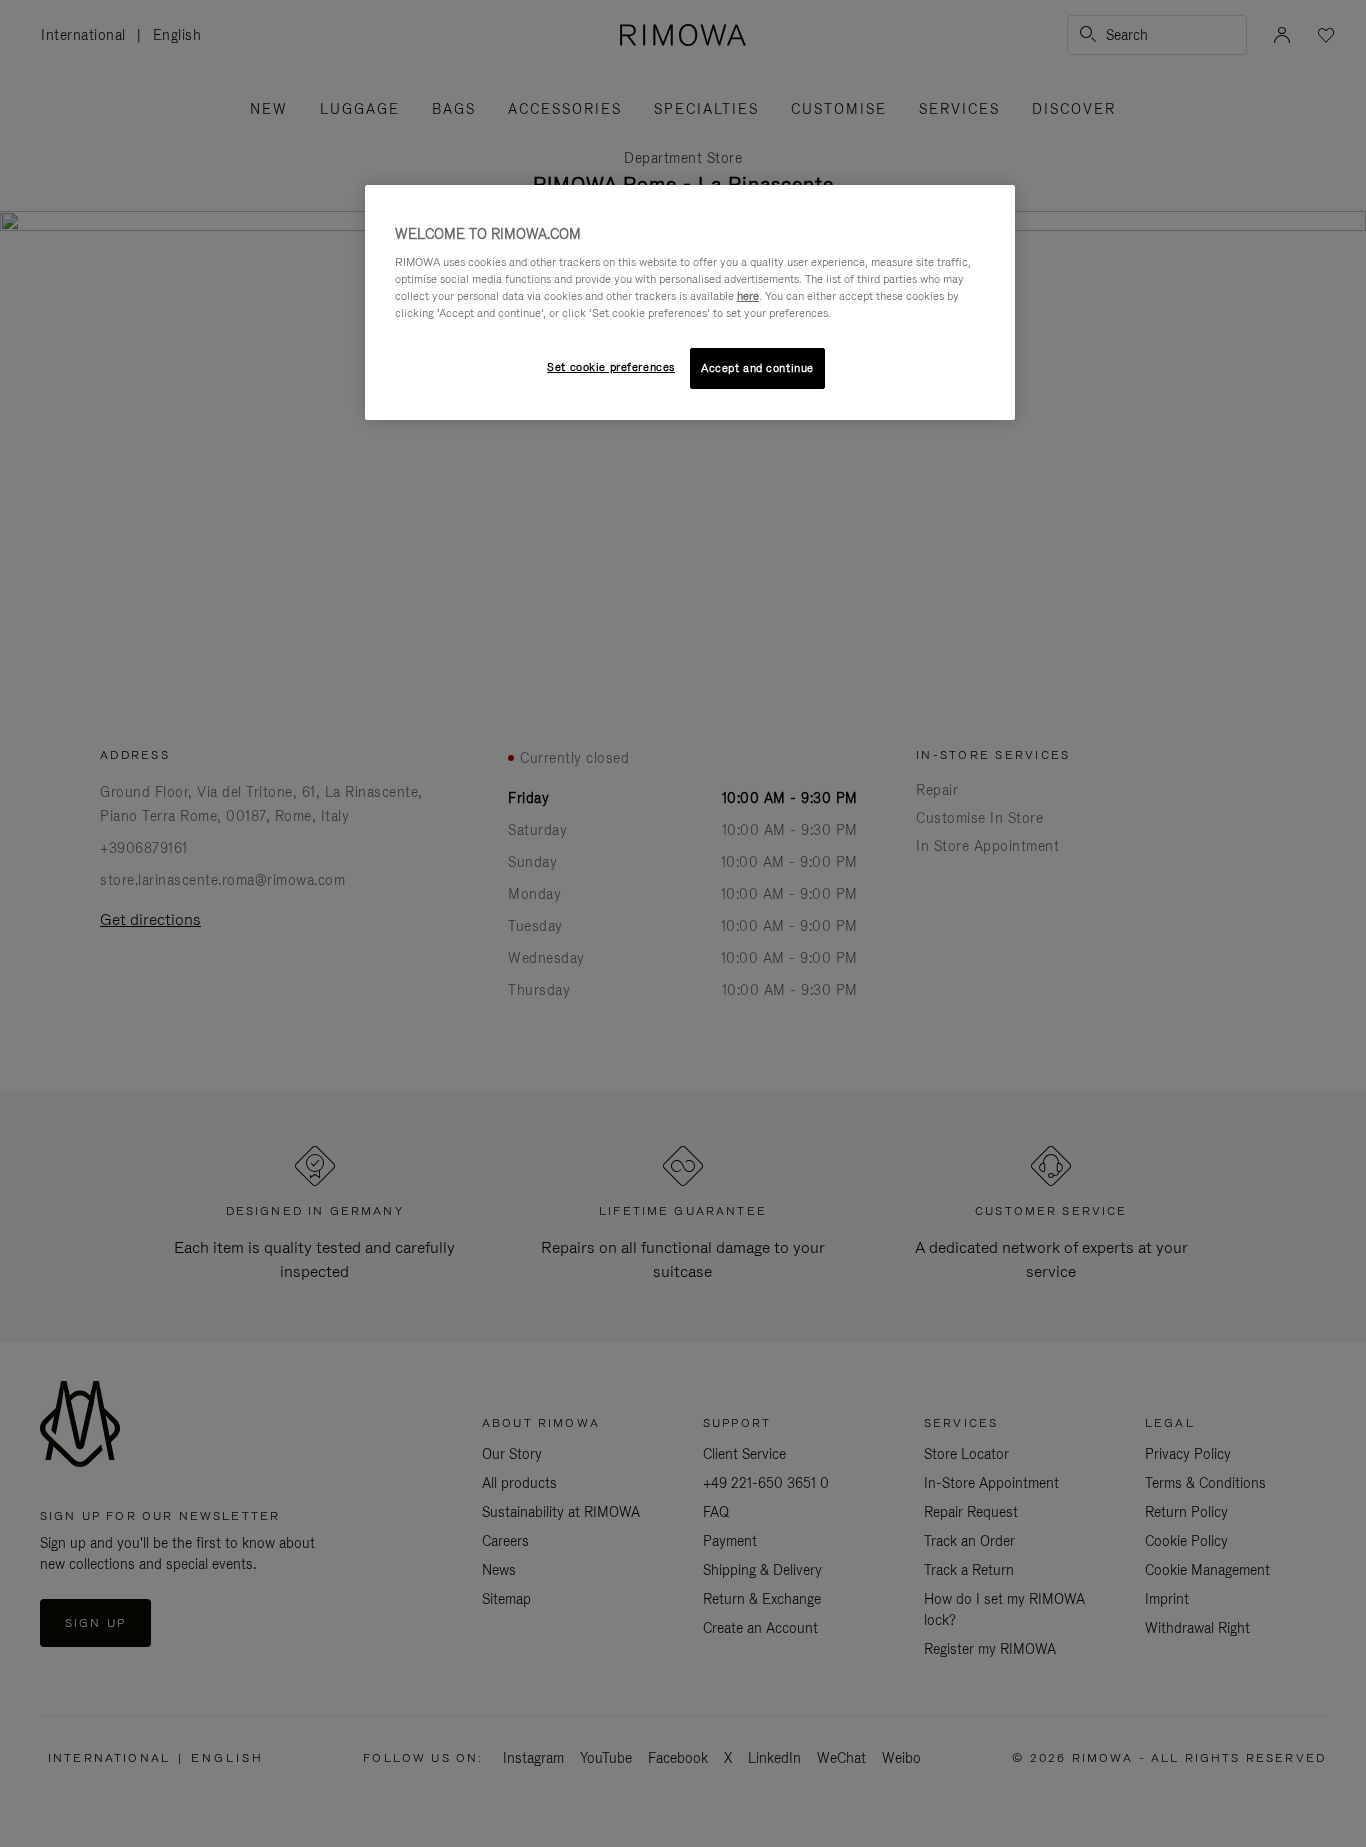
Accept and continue (757, 368)
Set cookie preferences (611, 367)
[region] (690, 303)
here (748, 296)
